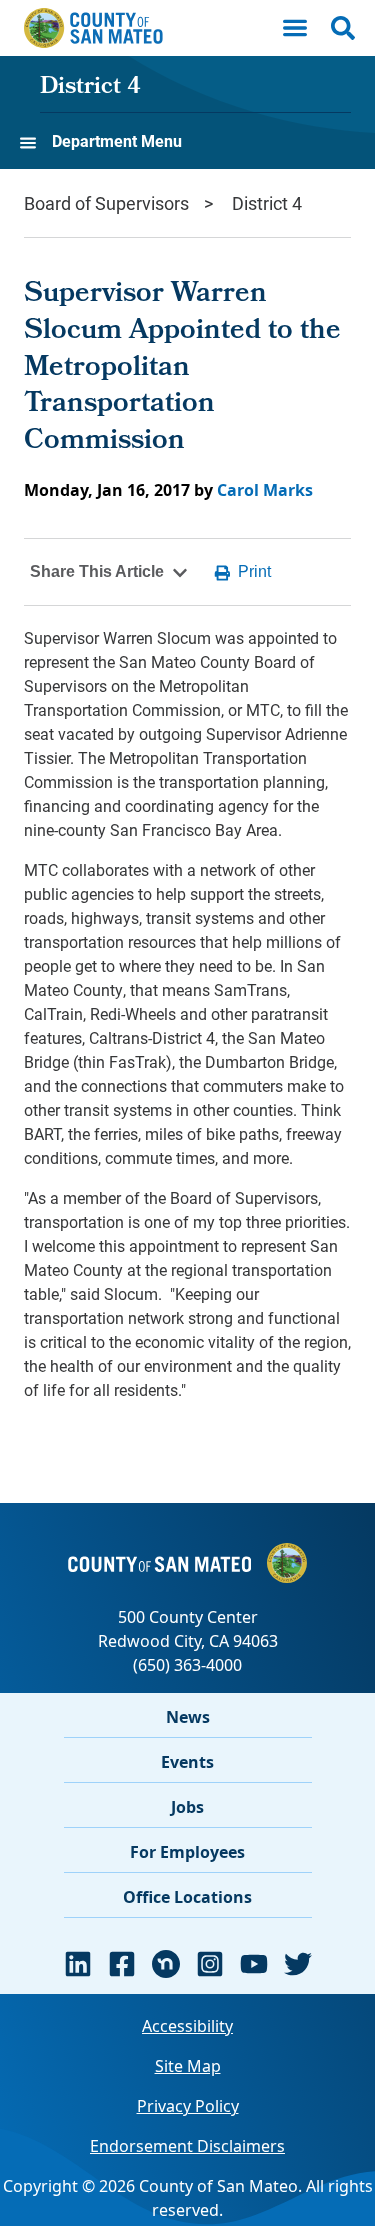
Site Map (188, 2066)
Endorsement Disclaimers (187, 2146)
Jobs (187, 1807)
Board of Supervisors (106, 203)
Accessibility (187, 2026)
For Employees (187, 1852)
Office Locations (187, 1897)
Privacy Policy (188, 2106)
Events (187, 1762)
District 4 (90, 88)
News (188, 1717)
